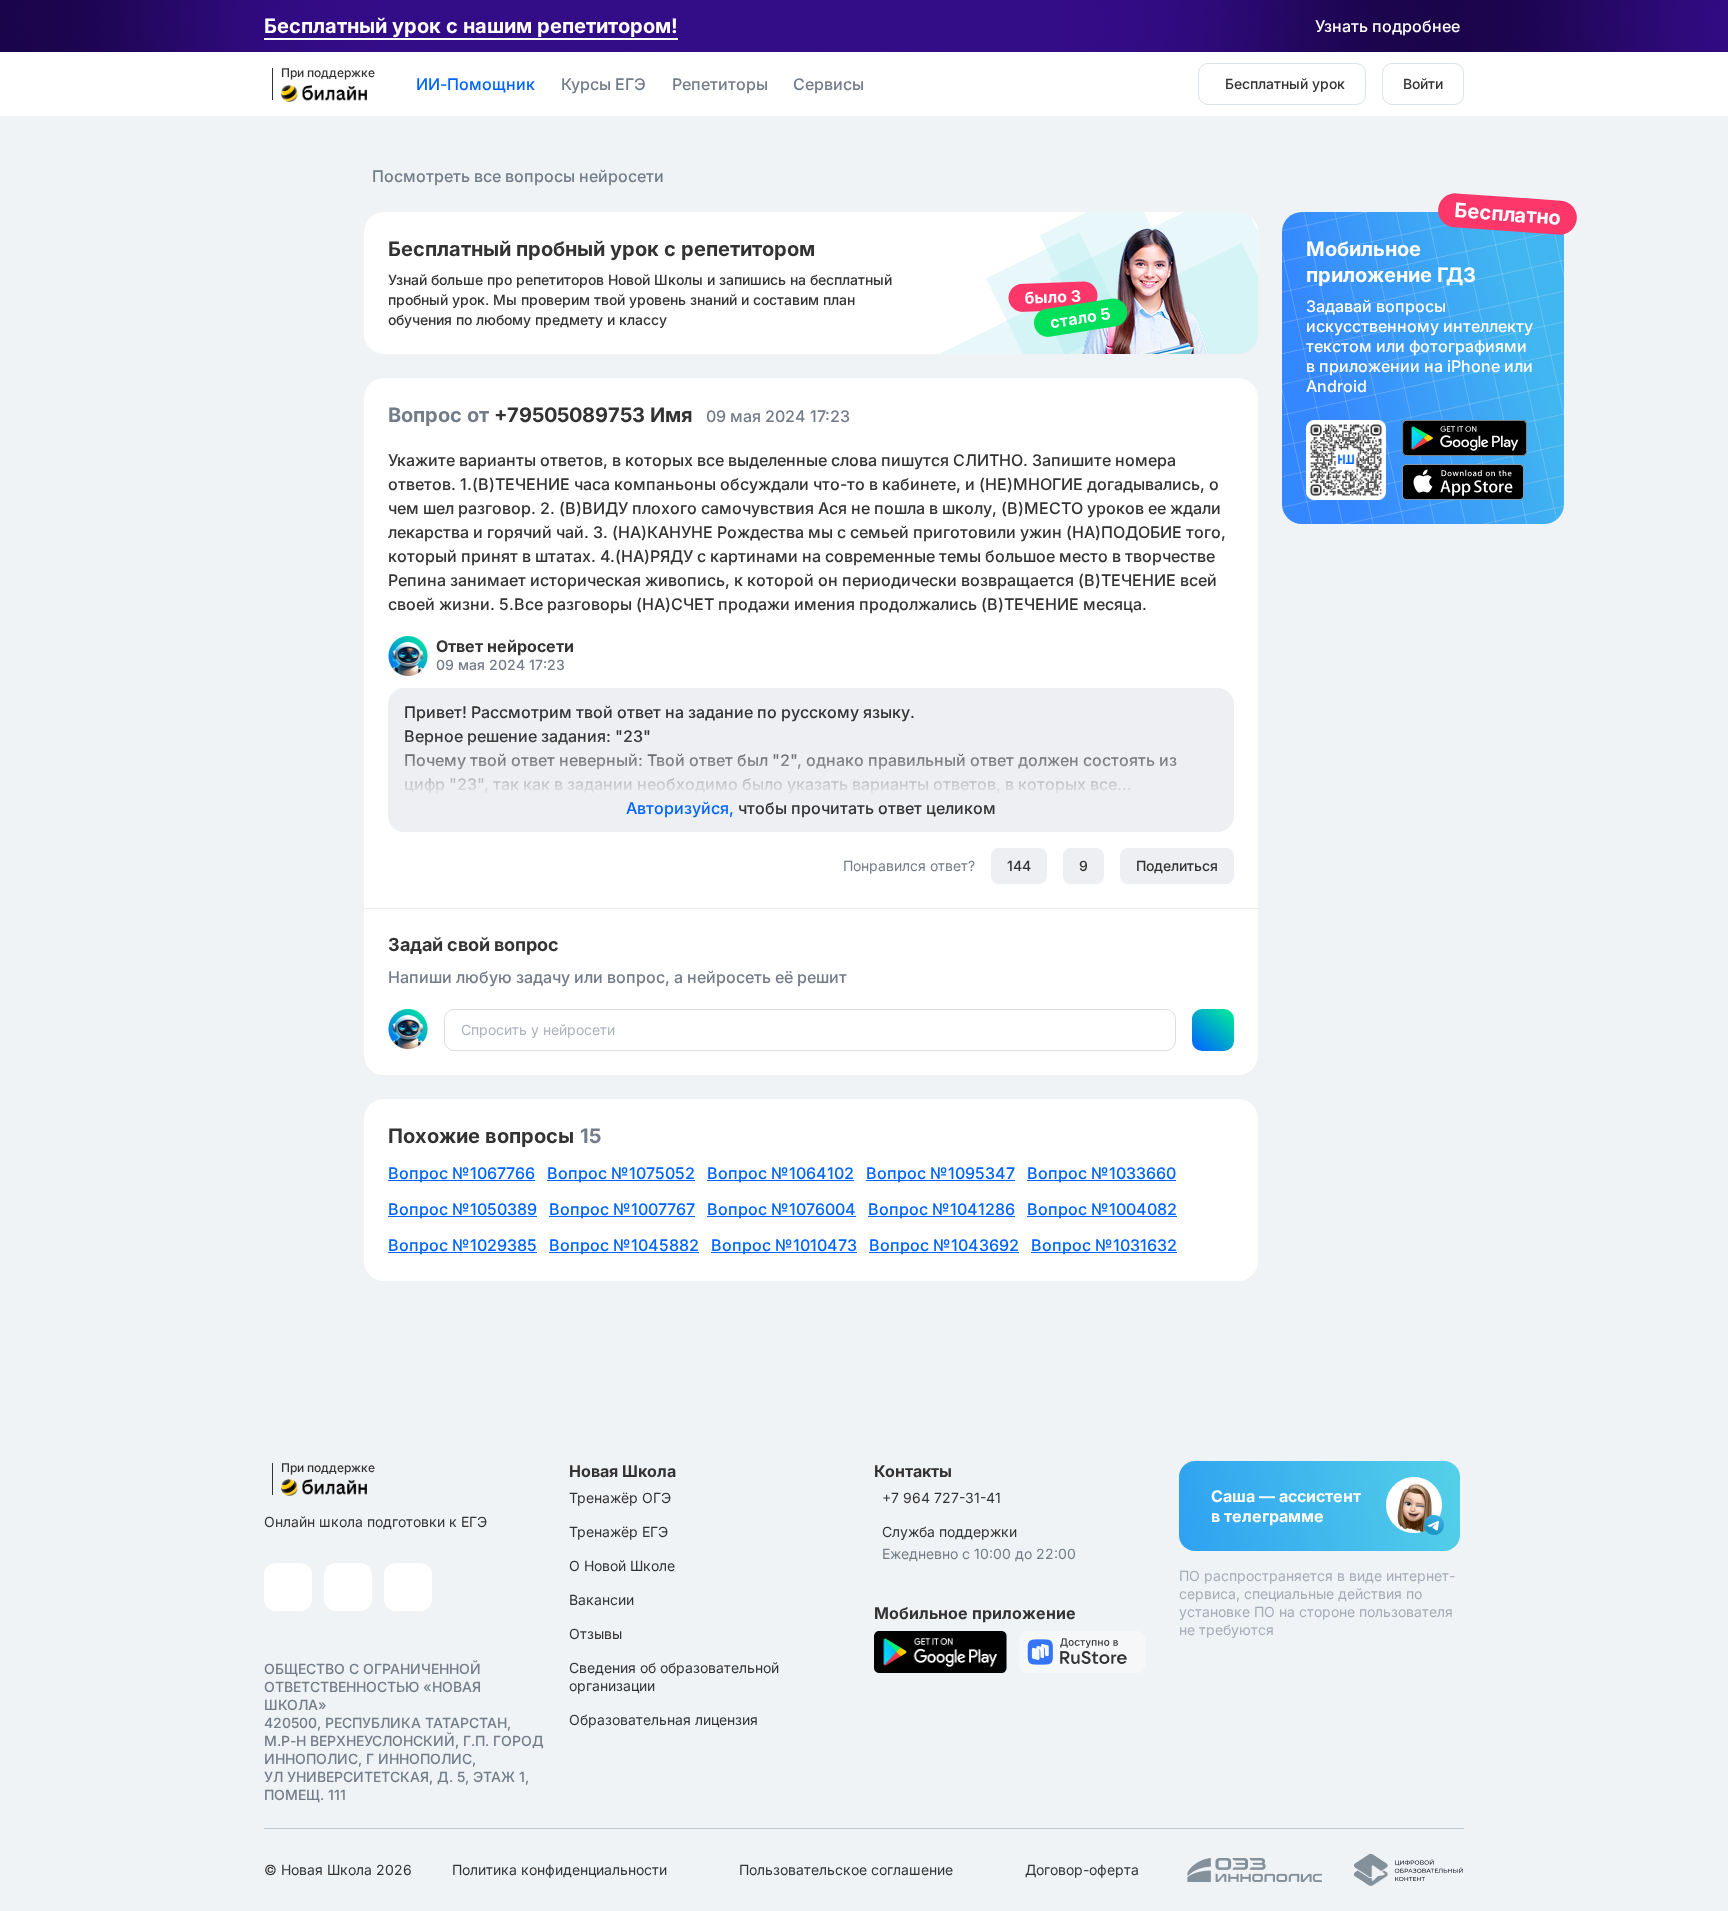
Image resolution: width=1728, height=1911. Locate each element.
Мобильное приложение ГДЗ (1423, 368)
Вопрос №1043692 (944, 1245)
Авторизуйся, (811, 808)
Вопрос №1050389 (462, 1209)
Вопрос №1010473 (784, 1245)
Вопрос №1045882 (624, 1245)
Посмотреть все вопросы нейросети (518, 176)
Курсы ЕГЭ (603, 84)
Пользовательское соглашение (846, 1869)
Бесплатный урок (1285, 83)
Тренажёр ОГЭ (620, 1497)
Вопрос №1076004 (781, 1209)
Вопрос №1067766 (461, 1173)
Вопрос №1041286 (941, 1209)
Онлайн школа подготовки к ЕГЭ (375, 1521)
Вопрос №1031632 (1104, 1245)
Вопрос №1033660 (1101, 1173)
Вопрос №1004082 (1102, 1209)
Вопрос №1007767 (622, 1209)
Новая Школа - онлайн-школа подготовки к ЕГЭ (317, 85)
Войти (1423, 83)
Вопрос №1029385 (462, 1245)
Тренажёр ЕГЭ (618, 1531)
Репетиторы (720, 84)
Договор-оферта (1082, 1869)
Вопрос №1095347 (940, 1173)
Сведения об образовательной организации (674, 1676)
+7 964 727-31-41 (941, 1497)
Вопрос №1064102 (780, 1173)
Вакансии (601, 1599)
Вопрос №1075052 (621, 1173)
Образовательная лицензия (663, 1719)
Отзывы (595, 1633)
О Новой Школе (622, 1565)
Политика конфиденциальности (559, 1869)
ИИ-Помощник (475, 84)
